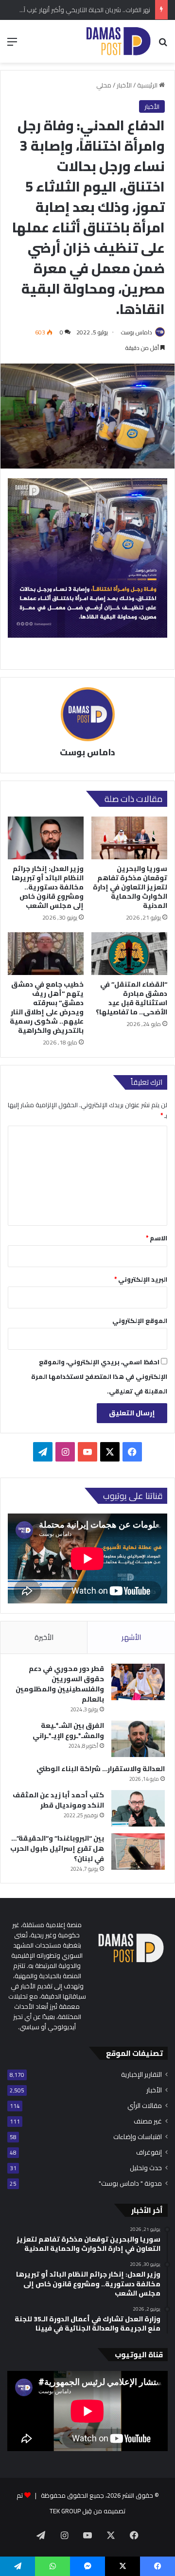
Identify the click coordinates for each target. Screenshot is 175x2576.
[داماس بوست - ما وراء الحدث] (118, 41)
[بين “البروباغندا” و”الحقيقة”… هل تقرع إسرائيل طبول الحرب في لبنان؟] (138, 1852)
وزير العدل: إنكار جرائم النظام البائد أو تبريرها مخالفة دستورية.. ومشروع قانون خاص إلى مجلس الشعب (48, 887)
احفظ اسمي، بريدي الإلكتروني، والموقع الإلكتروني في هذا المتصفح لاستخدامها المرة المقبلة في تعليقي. (99, 1376)
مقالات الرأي (145, 2106)
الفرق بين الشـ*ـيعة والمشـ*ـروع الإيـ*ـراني (68, 1731)
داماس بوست (137, 332)
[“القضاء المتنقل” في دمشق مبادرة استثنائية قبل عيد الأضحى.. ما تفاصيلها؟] (129, 954)
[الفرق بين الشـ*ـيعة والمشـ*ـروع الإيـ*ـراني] (138, 1739)
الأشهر (131, 1637)
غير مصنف (148, 2121)
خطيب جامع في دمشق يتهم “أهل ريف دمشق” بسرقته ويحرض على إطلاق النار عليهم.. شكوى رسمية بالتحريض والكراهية (47, 1007)
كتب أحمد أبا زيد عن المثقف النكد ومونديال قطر (58, 1800)
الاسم (157, 1238)
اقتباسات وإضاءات (138, 2137)
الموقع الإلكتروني (140, 1321)
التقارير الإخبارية (141, 2075)
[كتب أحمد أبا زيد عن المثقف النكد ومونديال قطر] (138, 1808)
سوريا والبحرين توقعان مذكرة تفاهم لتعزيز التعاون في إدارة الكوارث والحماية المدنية (130, 887)
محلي (104, 85)
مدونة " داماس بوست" (130, 2184)
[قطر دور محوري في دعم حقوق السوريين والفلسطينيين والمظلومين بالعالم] (138, 1682)
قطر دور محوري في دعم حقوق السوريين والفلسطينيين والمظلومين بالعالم (60, 1684)
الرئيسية (148, 85)
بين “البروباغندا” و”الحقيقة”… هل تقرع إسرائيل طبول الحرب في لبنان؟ (57, 1848)
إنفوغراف (149, 2152)
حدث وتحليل (146, 2168)
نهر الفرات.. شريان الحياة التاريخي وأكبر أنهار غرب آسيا (82, 10)
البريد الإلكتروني (141, 1279)
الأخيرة (44, 1637)
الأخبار (124, 85)
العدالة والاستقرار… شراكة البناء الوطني (101, 1769)
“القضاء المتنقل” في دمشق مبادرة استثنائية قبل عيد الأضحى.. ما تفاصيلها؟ (131, 998)
